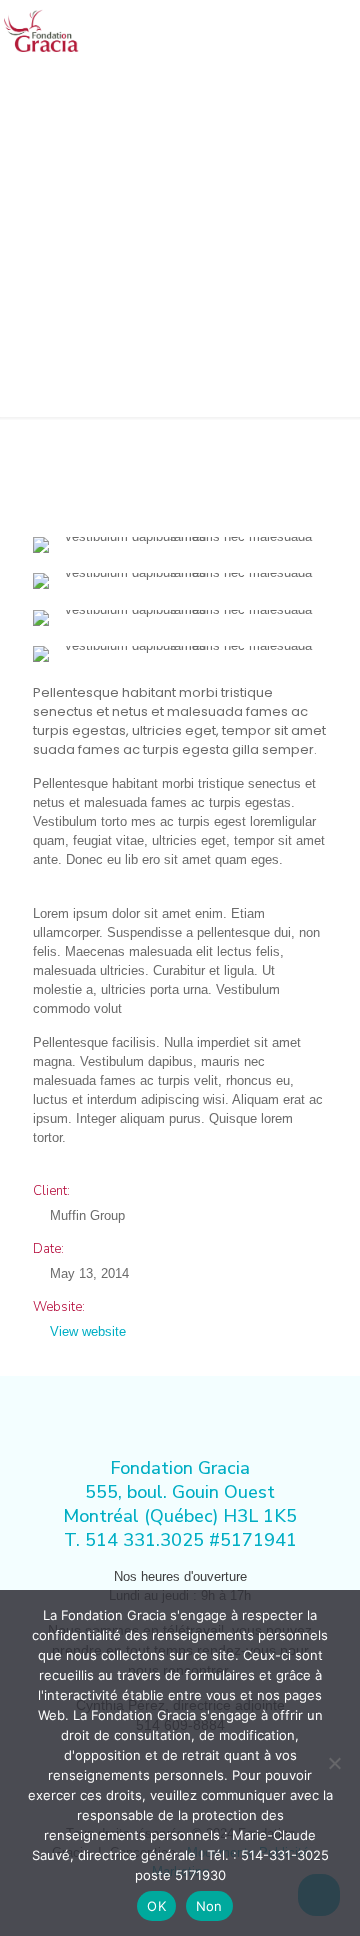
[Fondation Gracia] (43, 30)
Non (209, 1906)
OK (156, 1906)
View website (88, 1331)
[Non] (335, 1763)
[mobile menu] (333, 30)
